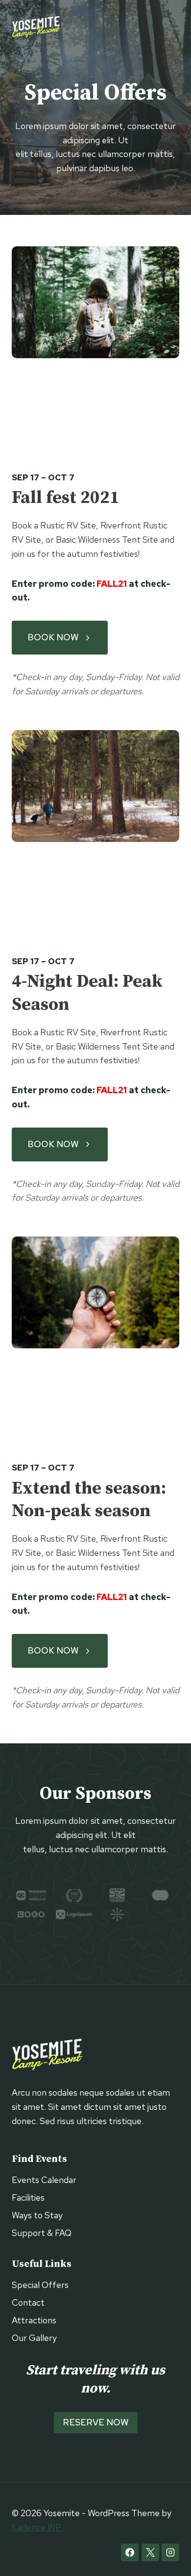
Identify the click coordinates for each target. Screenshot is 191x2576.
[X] (150, 2552)
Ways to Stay (37, 2215)
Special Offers (40, 2285)
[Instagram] (170, 2552)
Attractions (34, 2320)
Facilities (28, 2197)
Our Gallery (34, 2338)
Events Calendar (44, 2180)
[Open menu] (170, 27)
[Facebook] (130, 2552)
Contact (28, 2302)
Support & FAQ (42, 2233)
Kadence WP (36, 2527)
